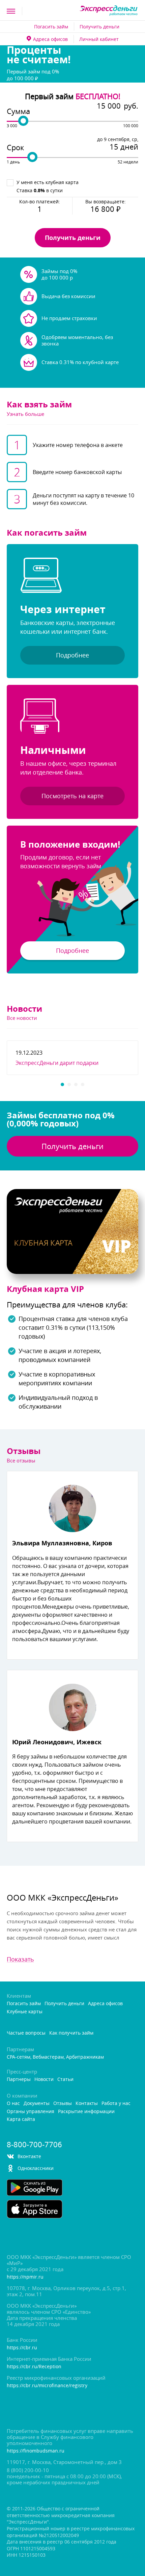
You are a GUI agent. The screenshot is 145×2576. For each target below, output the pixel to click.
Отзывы (63, 2103)
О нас (13, 2103)
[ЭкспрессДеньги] (109, 11)
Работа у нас (116, 2103)
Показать (20, 1959)
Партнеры (19, 2079)
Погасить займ (51, 27)
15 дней (124, 147)
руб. (131, 106)
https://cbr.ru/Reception (34, 2367)
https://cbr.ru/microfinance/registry (47, 2386)
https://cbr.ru (22, 2348)
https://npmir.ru (25, 2277)
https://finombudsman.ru (36, 2451)
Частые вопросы (26, 2033)
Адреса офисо (50, 39)
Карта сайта (21, 2119)
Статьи (65, 2079)
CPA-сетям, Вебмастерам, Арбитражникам (55, 2057)
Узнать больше (25, 414)
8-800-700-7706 (34, 2145)
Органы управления (31, 2112)
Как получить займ (71, 2033)
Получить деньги (99, 27)
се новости (22, 1018)
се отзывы (21, 1460)
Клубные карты (25, 2012)
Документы (37, 2103)
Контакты (87, 2103)
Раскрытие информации (86, 2112)
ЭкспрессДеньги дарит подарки (57, 1063)
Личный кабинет (99, 39)
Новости (44, 2079)
